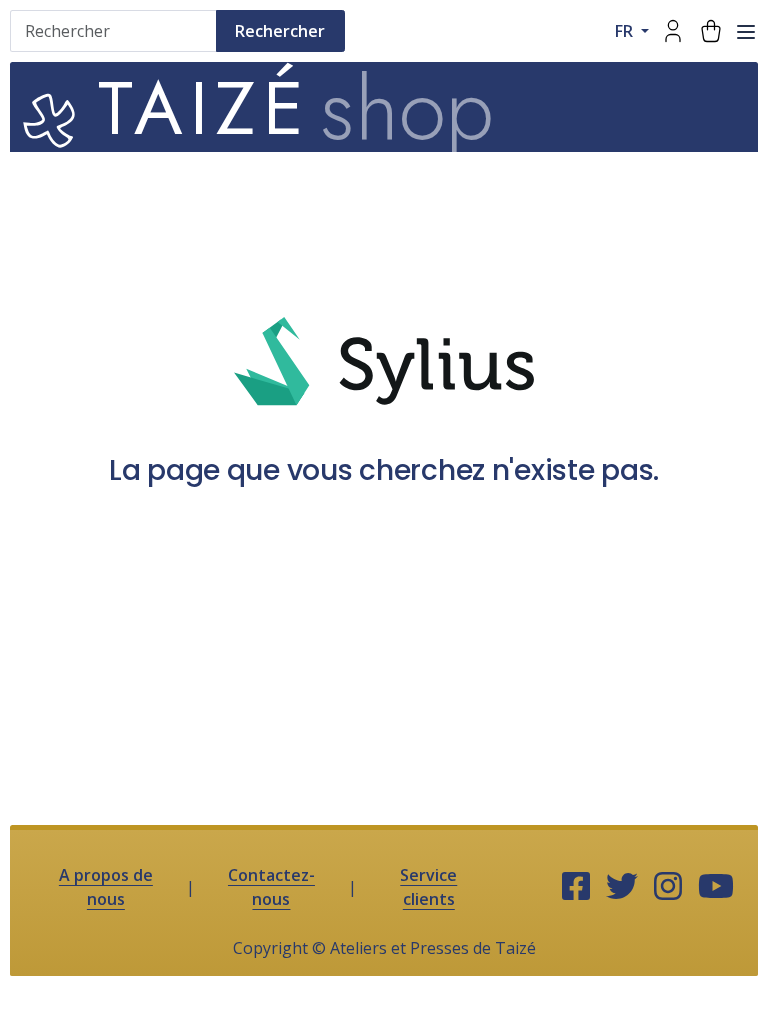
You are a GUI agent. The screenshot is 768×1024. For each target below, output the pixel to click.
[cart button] (711, 31)
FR (626, 31)
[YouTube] (716, 887)
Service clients (428, 887)
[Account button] (673, 31)
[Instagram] (668, 887)
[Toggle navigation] (746, 32)
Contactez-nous (271, 887)
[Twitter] (622, 887)
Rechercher (280, 31)
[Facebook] (576, 887)
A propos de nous (106, 887)
